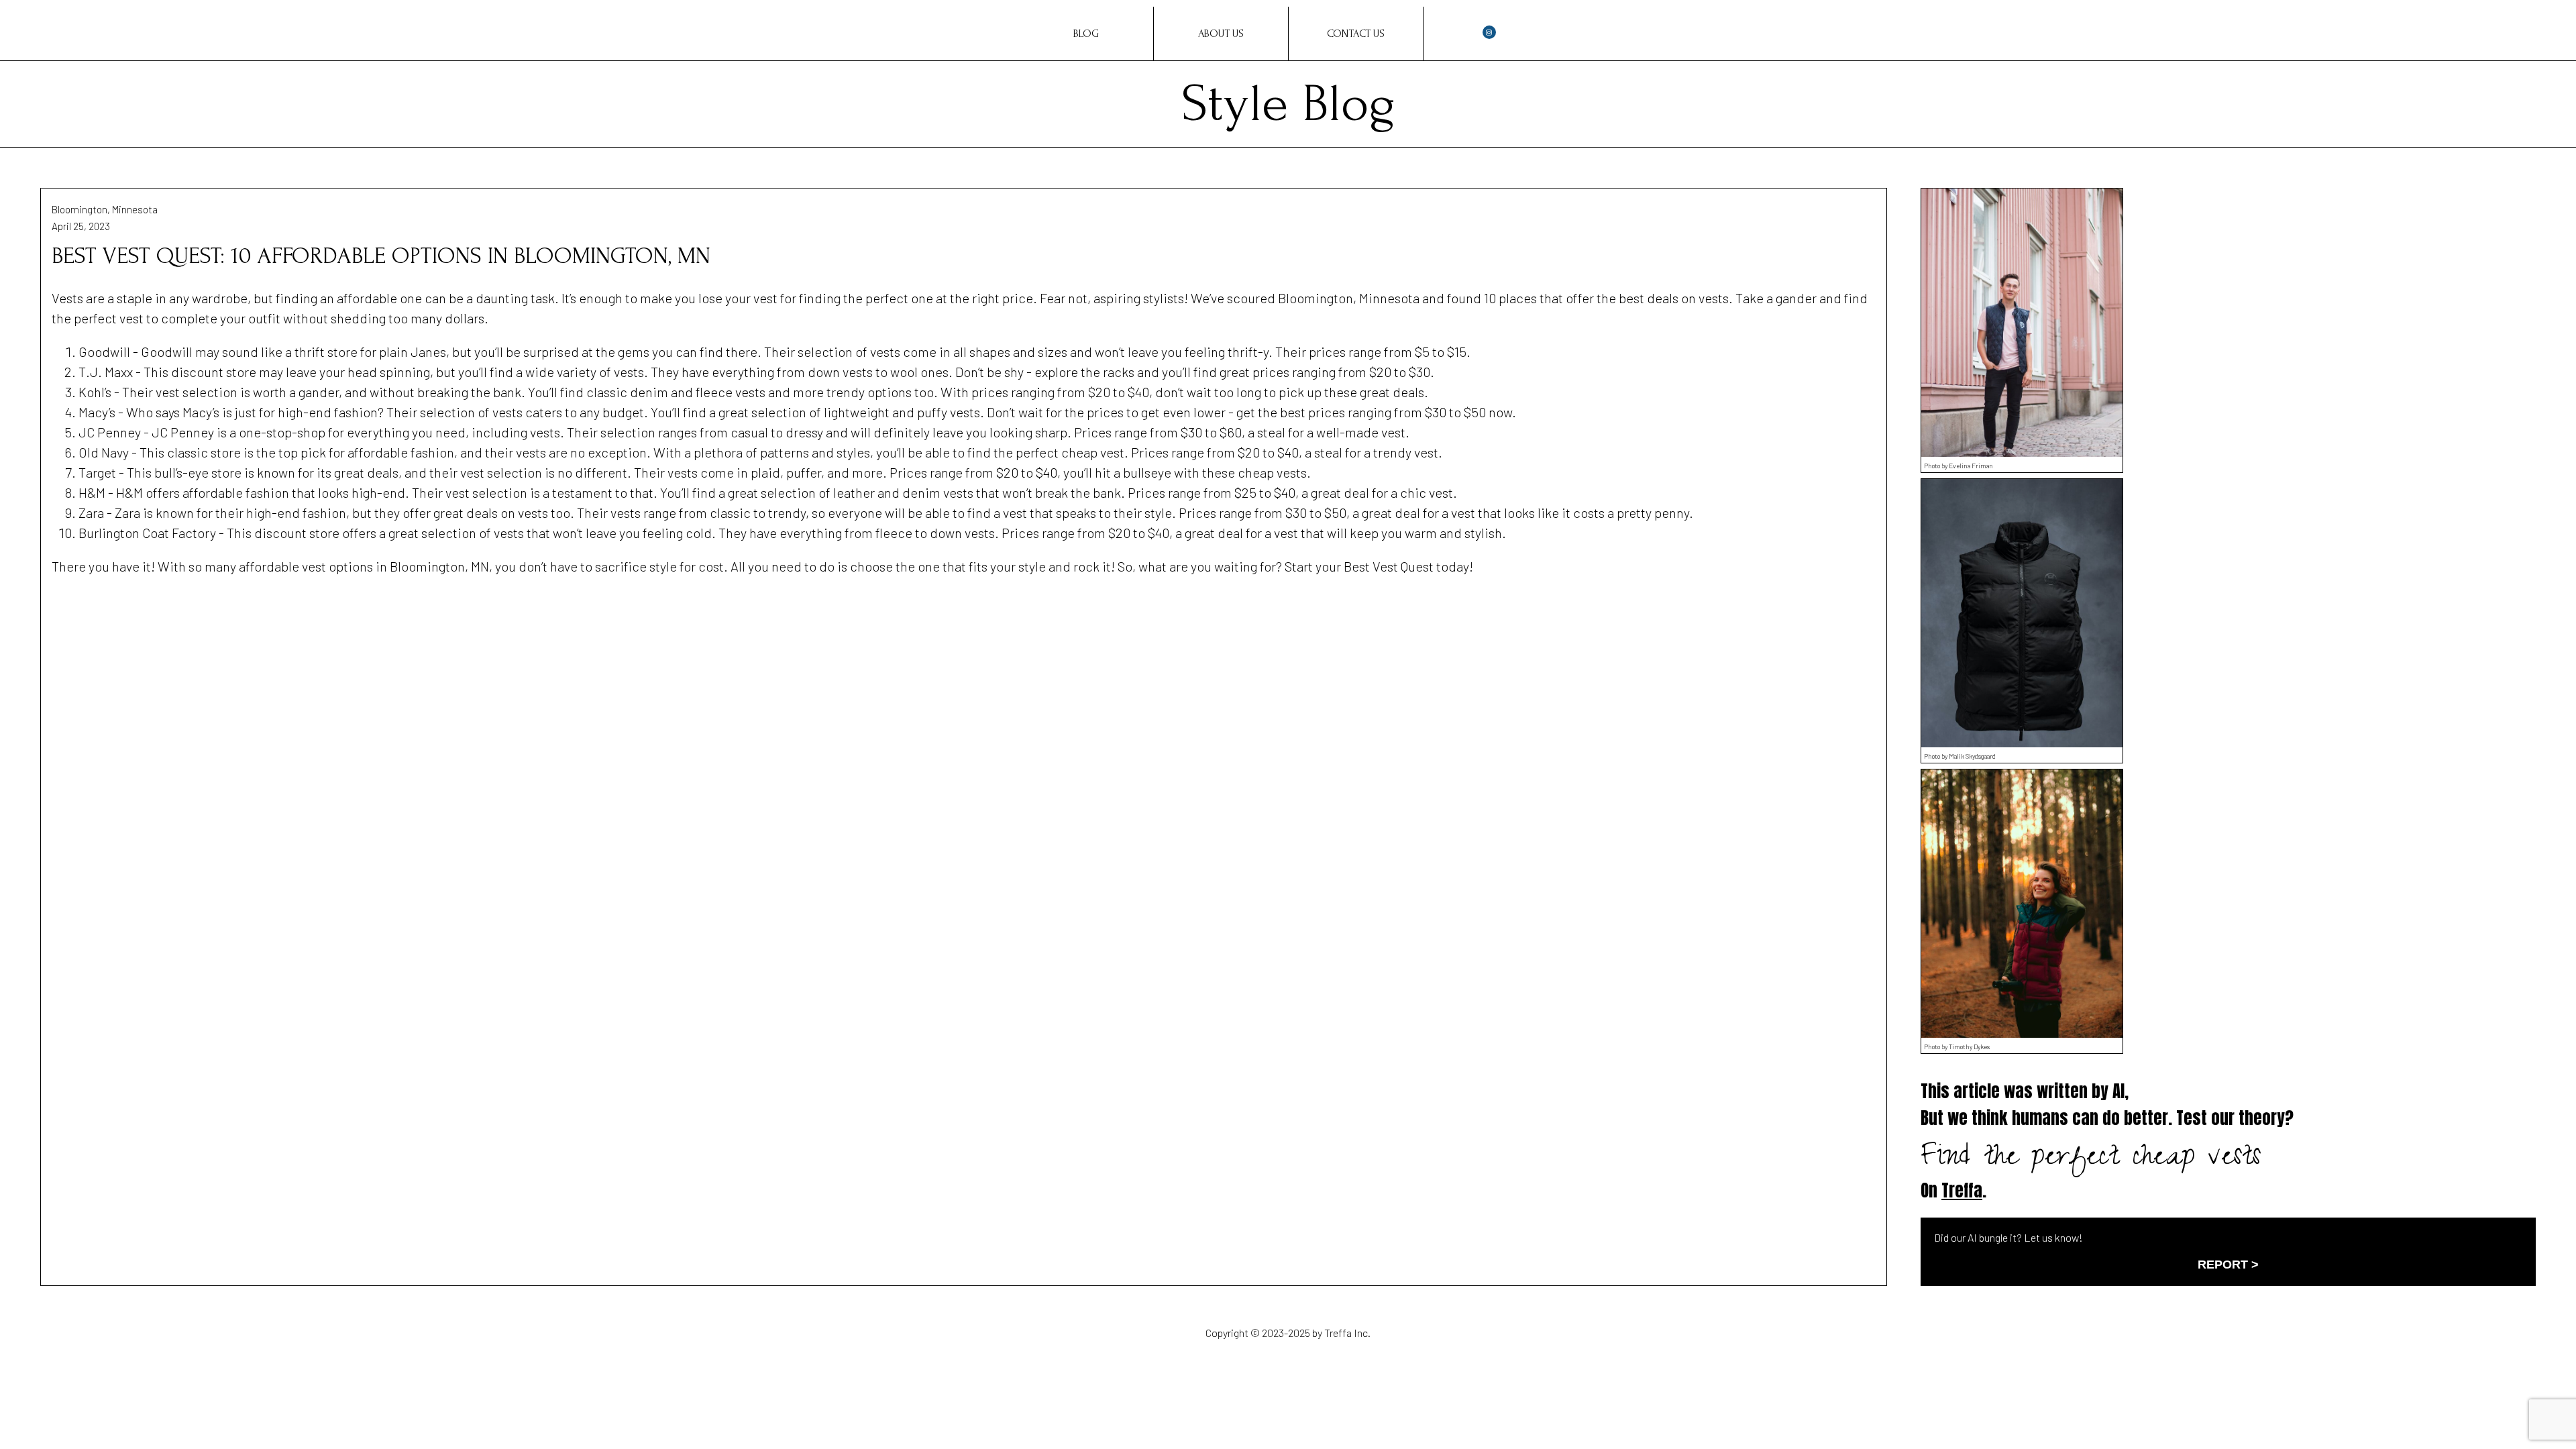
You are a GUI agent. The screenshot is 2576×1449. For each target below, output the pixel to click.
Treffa (1962, 1190)
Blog (1086, 34)
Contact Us (1356, 34)
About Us (1221, 34)
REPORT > (2228, 1265)
